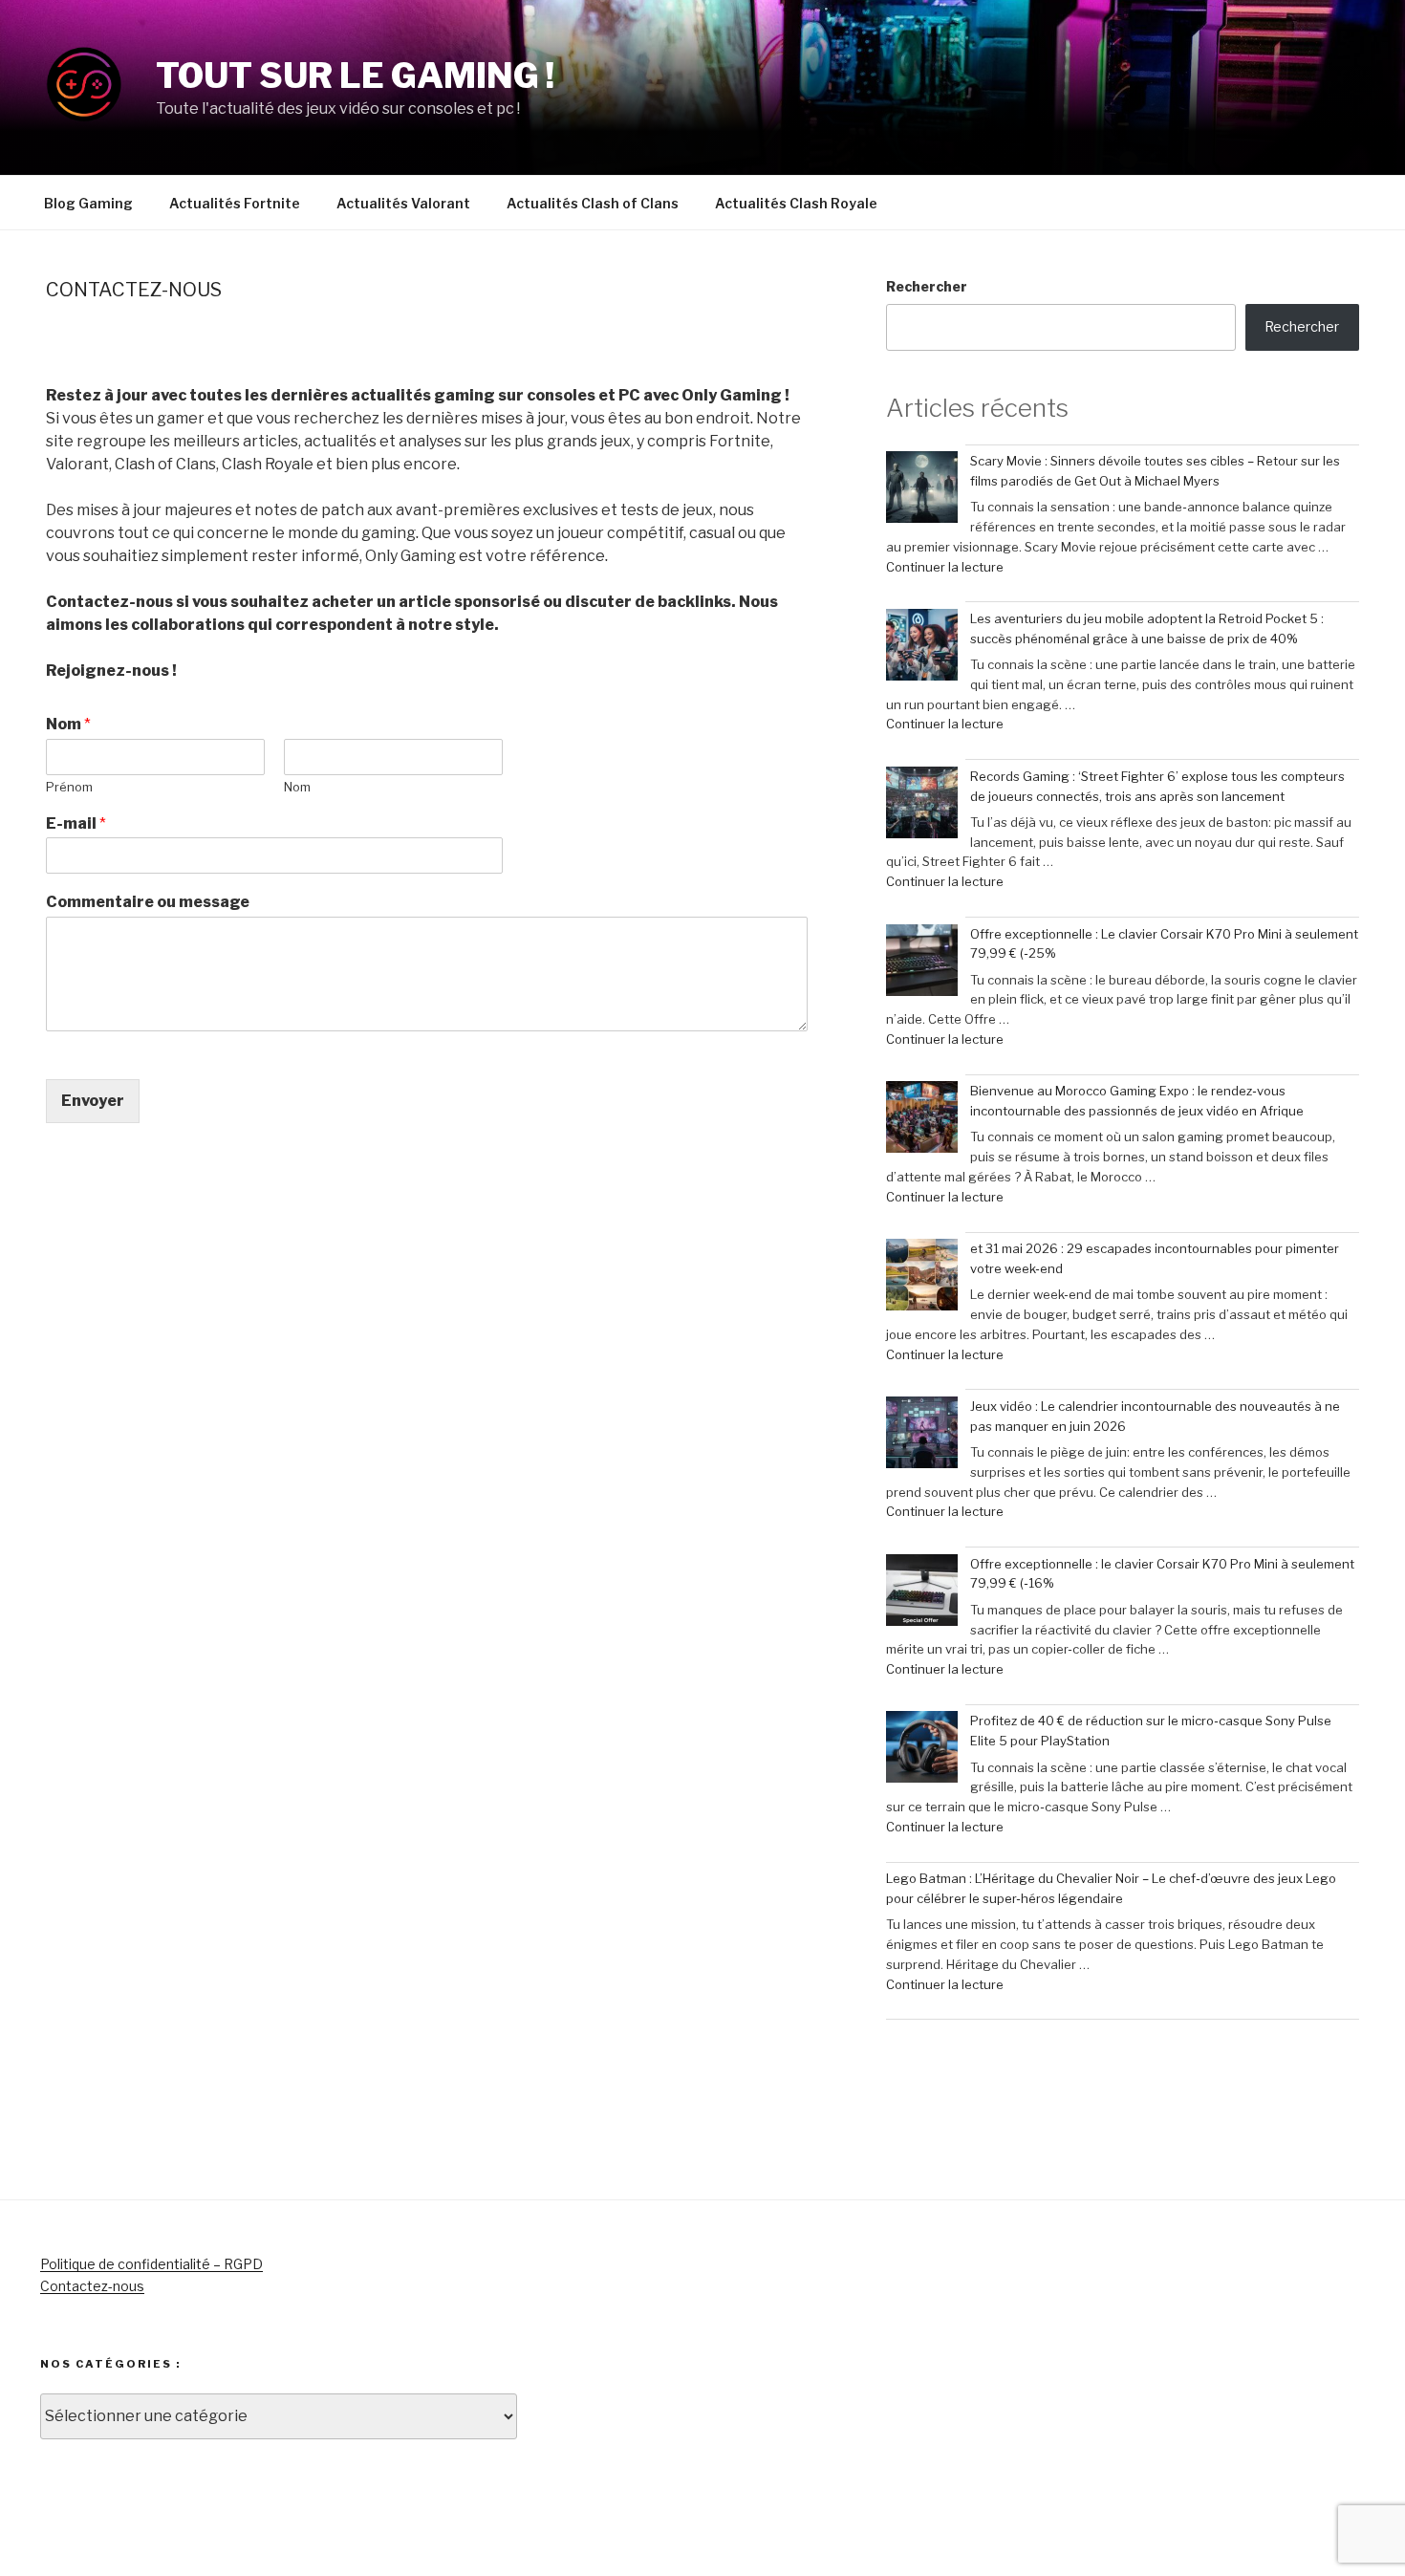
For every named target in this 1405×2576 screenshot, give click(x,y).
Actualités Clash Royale (796, 203)
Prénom (69, 787)
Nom (68, 724)
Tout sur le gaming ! (355, 76)
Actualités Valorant (403, 203)
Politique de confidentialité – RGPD (151, 2264)
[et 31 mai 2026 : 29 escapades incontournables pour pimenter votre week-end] (922, 1277)
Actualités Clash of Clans (593, 203)
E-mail (76, 823)
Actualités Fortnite (235, 203)
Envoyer (93, 1101)
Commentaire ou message (148, 902)
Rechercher (927, 286)
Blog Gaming (88, 203)
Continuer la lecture (945, 567)
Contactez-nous (92, 2286)
